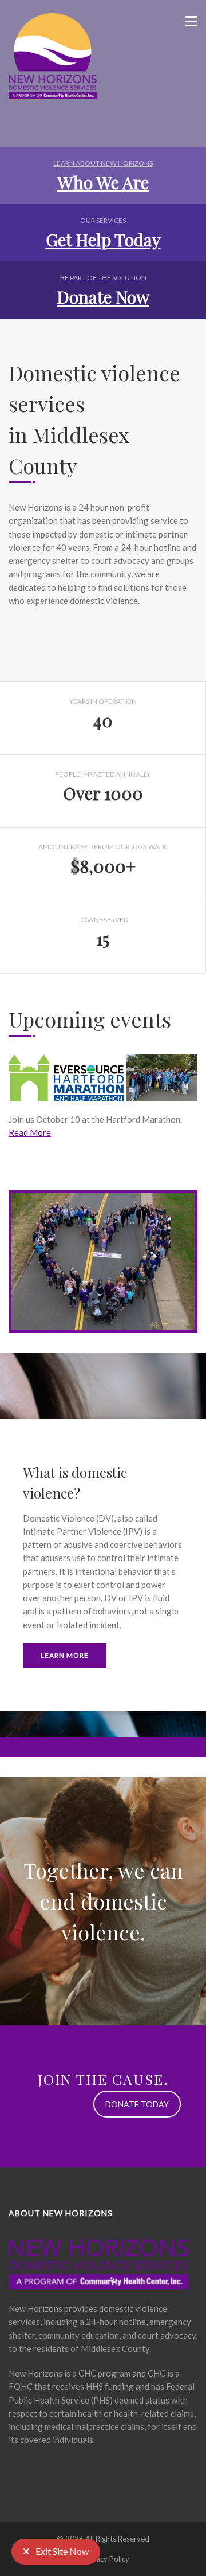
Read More (30, 1132)
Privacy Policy (106, 2559)
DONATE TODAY (137, 2104)
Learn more (65, 1655)
